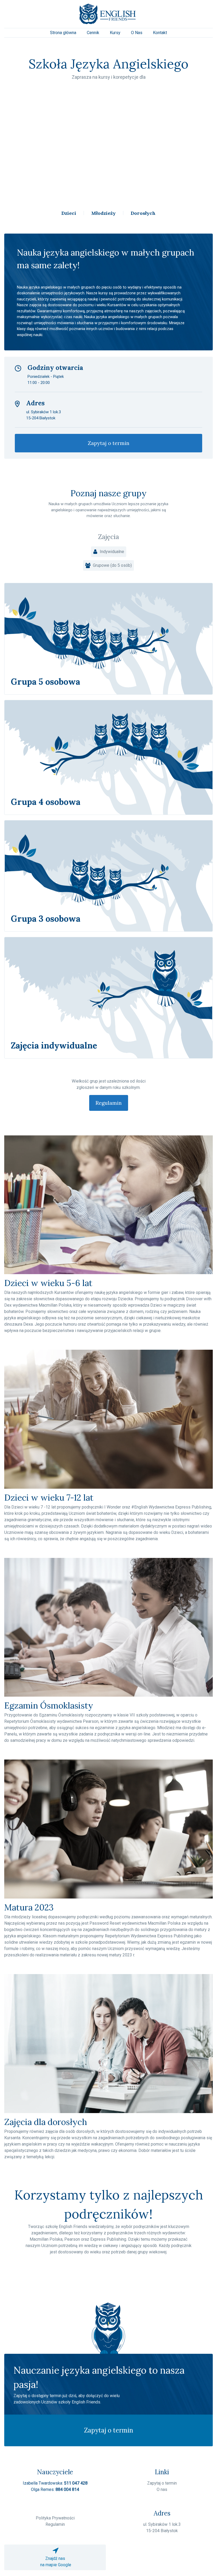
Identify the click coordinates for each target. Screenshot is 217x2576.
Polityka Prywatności (55, 2518)
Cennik (93, 33)
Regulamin (109, 1103)
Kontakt (160, 33)
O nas (162, 2489)
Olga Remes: (55, 2489)
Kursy (115, 33)
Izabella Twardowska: (55, 2483)
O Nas (137, 33)
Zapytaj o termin (109, 443)
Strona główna (63, 33)
